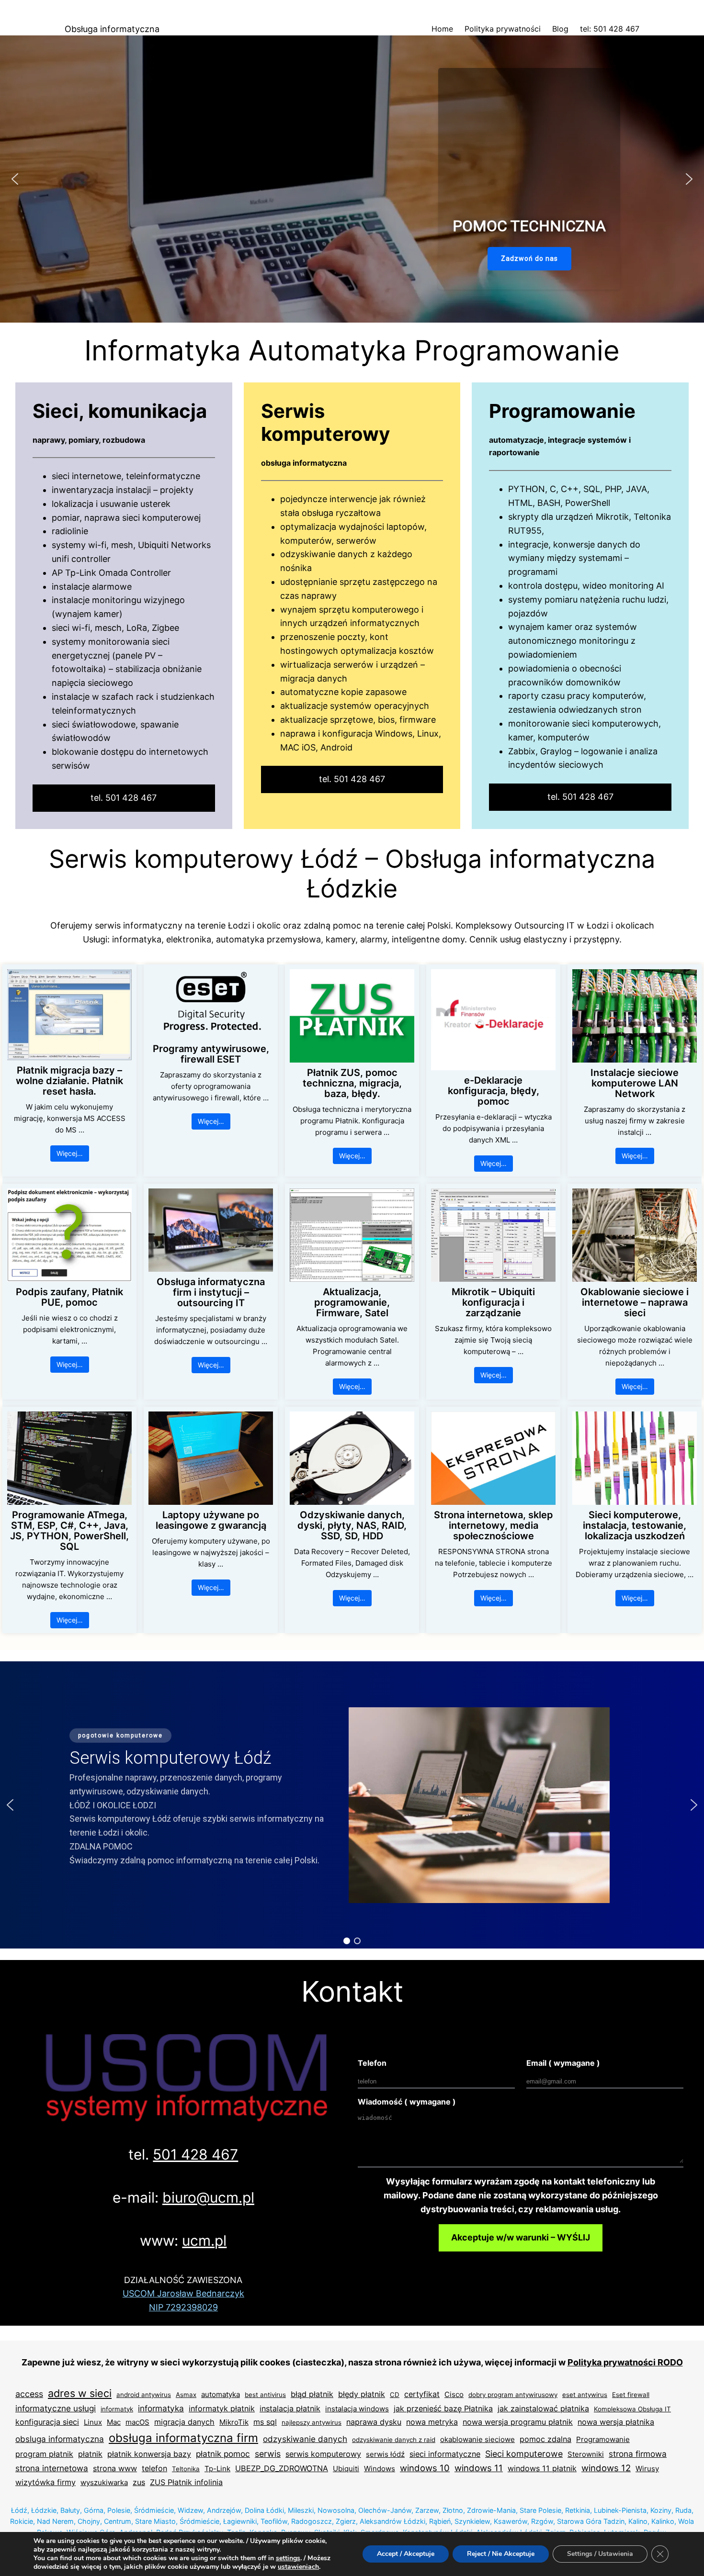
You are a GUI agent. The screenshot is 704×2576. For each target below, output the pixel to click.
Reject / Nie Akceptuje (501, 2554)
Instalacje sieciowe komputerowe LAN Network (635, 1083)
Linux (93, 2422)
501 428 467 (195, 2154)
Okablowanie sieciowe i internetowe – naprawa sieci (635, 1302)
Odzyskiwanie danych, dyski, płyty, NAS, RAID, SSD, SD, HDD (352, 1525)
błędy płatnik (362, 2394)
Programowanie (603, 2439)
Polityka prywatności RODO (625, 2362)
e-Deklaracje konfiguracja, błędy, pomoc (494, 1091)
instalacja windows (357, 2409)
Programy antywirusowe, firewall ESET (211, 1054)
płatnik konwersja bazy (149, 2454)
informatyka (161, 2408)
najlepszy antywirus (312, 2422)
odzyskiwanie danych (305, 2439)
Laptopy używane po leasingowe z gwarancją (211, 1520)
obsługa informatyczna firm (183, 2438)
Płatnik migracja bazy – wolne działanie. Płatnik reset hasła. (69, 1081)
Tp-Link (217, 2469)
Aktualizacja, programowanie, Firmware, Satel (352, 1302)
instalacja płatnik (290, 2408)
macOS (137, 2422)
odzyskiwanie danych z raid (394, 2440)
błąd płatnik (312, 2394)
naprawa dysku (374, 2422)
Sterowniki (586, 2454)
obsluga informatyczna (60, 2439)
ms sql (265, 2422)
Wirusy (647, 2469)
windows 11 (479, 2468)
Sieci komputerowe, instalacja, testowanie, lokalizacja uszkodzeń (635, 1525)
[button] (15, 179)
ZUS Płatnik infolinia (186, 2482)
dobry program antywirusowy (513, 2395)
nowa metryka (432, 2422)
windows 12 (606, 2468)
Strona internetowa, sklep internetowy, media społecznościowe (494, 1525)
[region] (352, 179)
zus (139, 2482)
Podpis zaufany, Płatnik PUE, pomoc (69, 1297)
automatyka (221, 2394)
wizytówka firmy (45, 2482)
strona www (115, 2468)
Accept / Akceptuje (406, 2554)
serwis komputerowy (323, 2454)
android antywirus (144, 2395)
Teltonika (186, 2469)
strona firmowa (638, 2454)
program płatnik (44, 2454)
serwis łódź (385, 2454)
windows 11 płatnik (542, 2468)
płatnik (90, 2454)
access (29, 2394)
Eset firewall (631, 2395)
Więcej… (70, 1153)
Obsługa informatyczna (112, 29)
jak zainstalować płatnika (543, 2408)
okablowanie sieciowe (477, 2439)
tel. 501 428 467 (124, 798)
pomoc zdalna (545, 2439)
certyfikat (422, 2394)
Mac (114, 2422)
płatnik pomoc (223, 2454)
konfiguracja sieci (47, 2422)
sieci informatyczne (445, 2454)
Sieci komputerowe (524, 2454)
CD (395, 2395)
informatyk (117, 2409)
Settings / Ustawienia (600, 2554)
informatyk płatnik (222, 2408)
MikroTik (234, 2422)
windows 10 (425, 2468)
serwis (268, 2454)
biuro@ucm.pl (208, 2197)
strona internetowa (52, 2468)
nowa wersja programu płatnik (518, 2422)
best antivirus (265, 2395)
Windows (380, 2469)
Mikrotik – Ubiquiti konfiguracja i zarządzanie (493, 1302)
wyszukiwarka (104, 2482)
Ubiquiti (346, 2469)
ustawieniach (298, 2567)
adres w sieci (80, 2393)
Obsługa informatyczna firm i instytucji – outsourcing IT (211, 1292)
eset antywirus (585, 2395)
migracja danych (184, 2422)
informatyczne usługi (56, 2408)
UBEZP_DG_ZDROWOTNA (282, 2468)
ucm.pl (204, 2240)
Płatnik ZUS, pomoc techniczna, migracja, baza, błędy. (352, 1083)
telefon (154, 2468)
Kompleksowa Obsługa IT (632, 2409)
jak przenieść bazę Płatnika (443, 2408)
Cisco (454, 2394)
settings (288, 2558)
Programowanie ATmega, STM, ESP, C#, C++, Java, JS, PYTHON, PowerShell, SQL (69, 1531)
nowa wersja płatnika (616, 2422)
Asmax (186, 2395)
